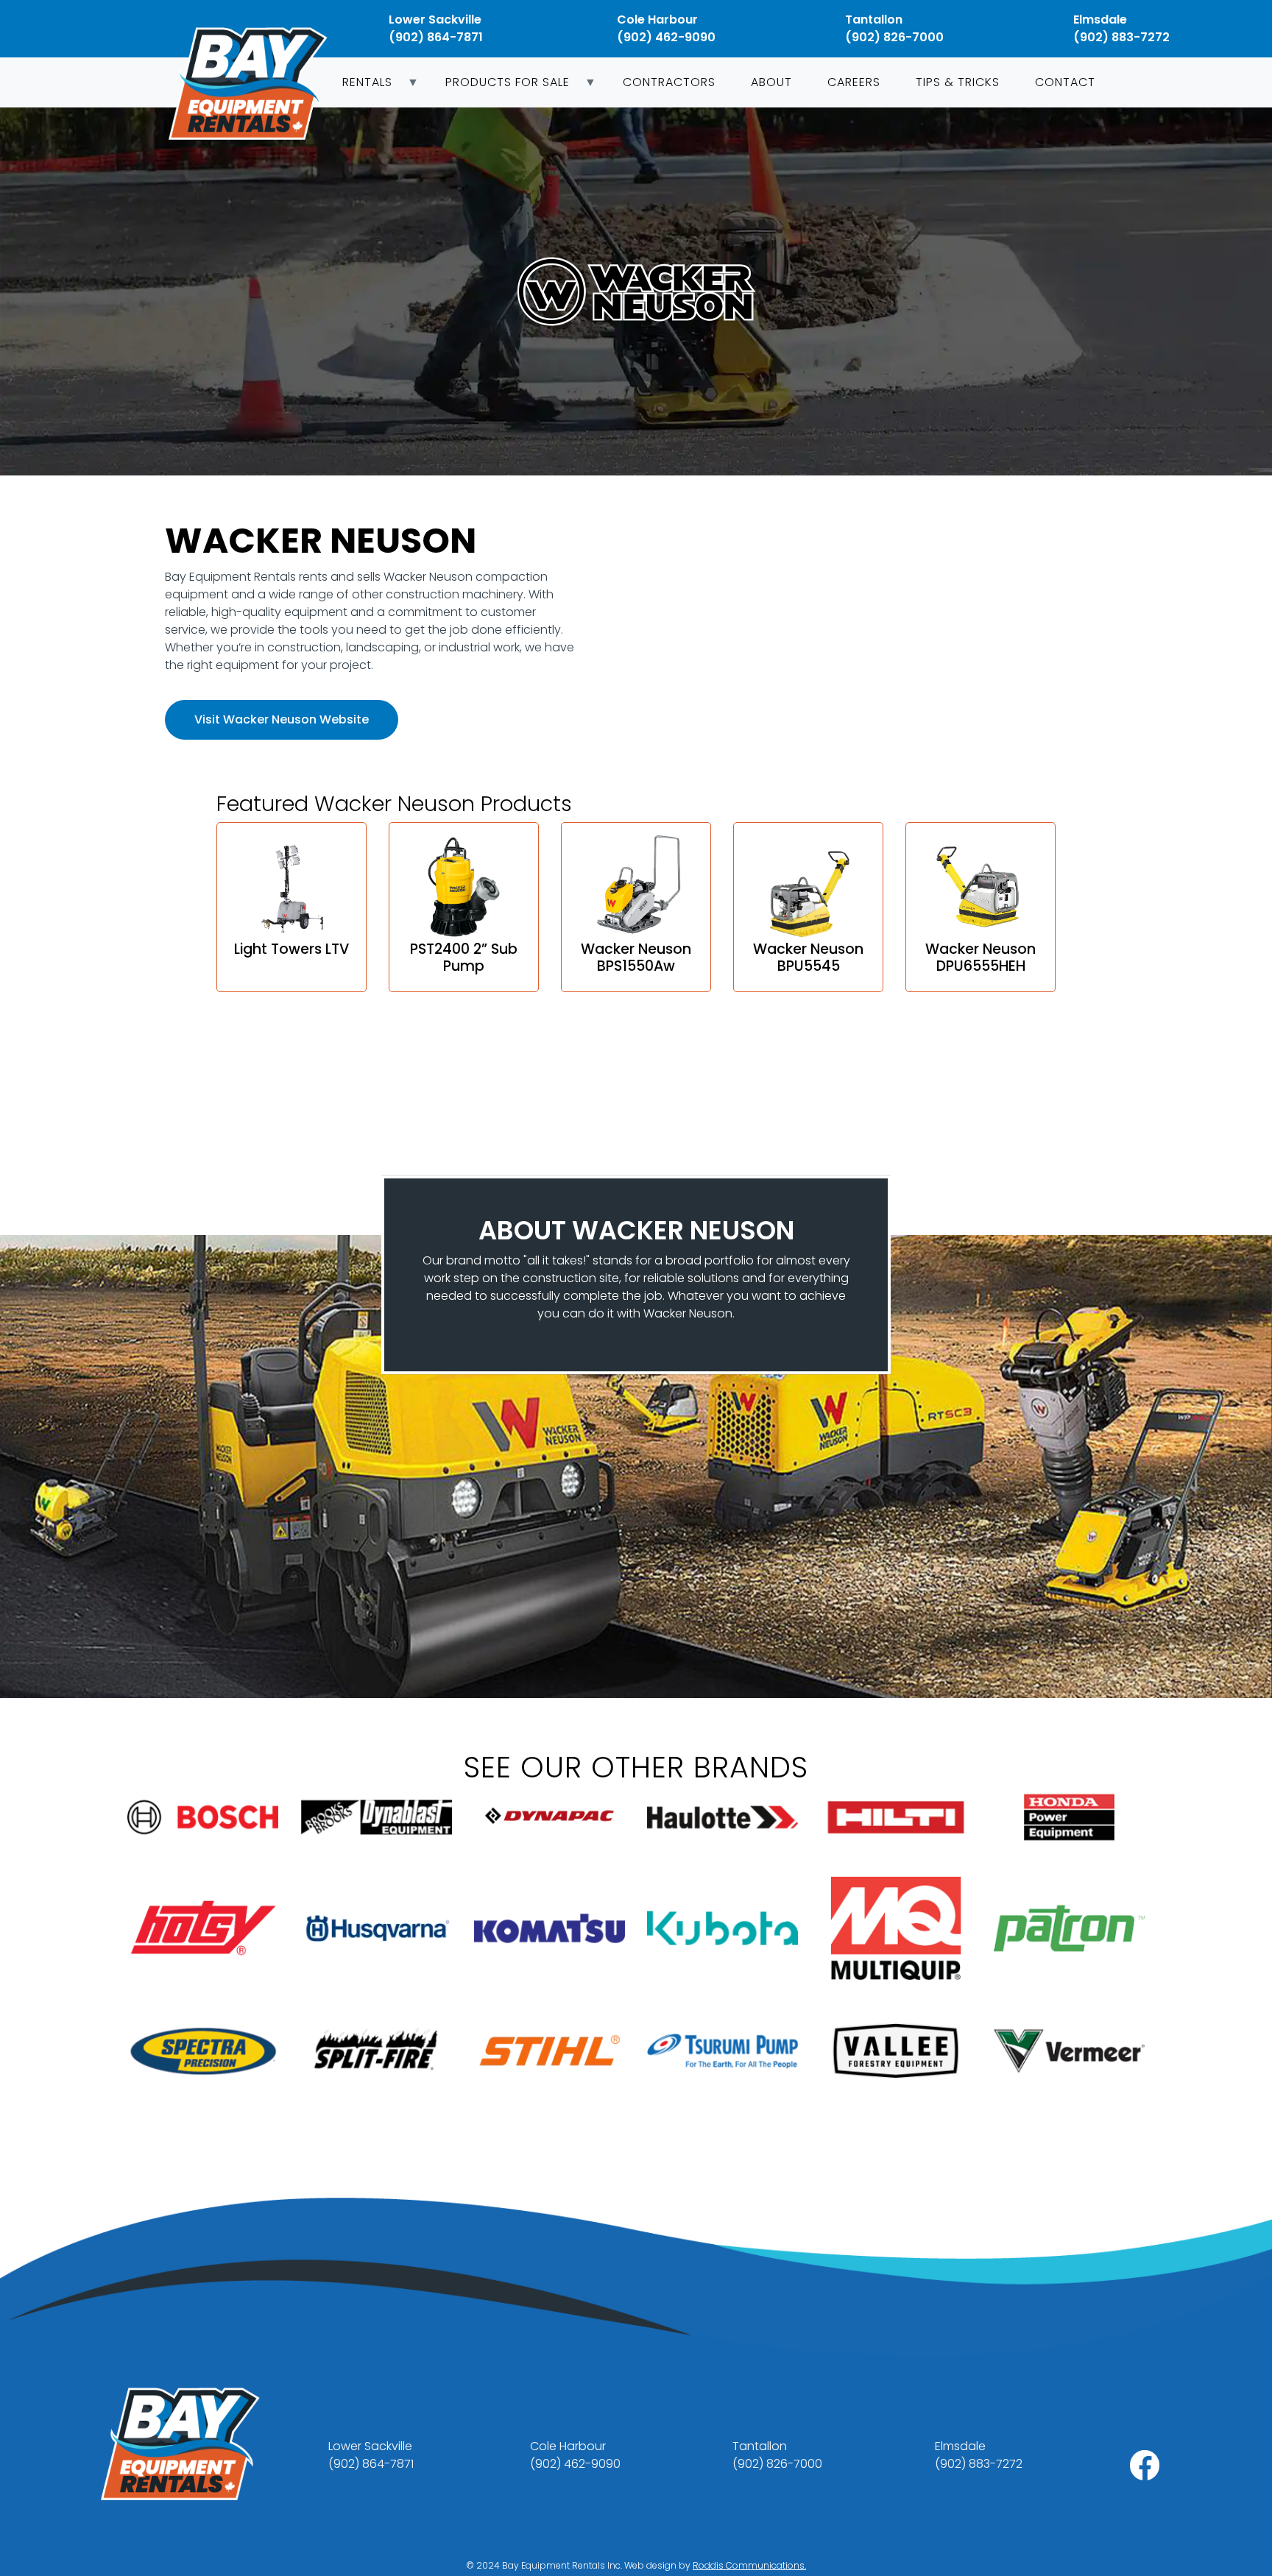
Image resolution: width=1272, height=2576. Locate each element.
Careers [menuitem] (854, 82)
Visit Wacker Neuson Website (282, 719)
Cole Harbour (657, 20)
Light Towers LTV (291, 949)
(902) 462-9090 (666, 37)
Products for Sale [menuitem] (499, 87)
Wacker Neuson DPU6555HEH (981, 958)
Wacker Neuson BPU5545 (808, 958)
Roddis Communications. (749, 2565)
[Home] (254, 83)
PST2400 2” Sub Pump (464, 958)
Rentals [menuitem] (358, 87)
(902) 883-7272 (1121, 37)
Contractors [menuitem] (669, 82)
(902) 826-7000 (894, 37)
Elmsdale (1100, 20)
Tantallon (874, 20)
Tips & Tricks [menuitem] (958, 82)
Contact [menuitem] (1065, 82)
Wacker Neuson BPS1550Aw (636, 958)
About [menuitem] (771, 82)
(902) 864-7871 (436, 37)
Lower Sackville (435, 20)
